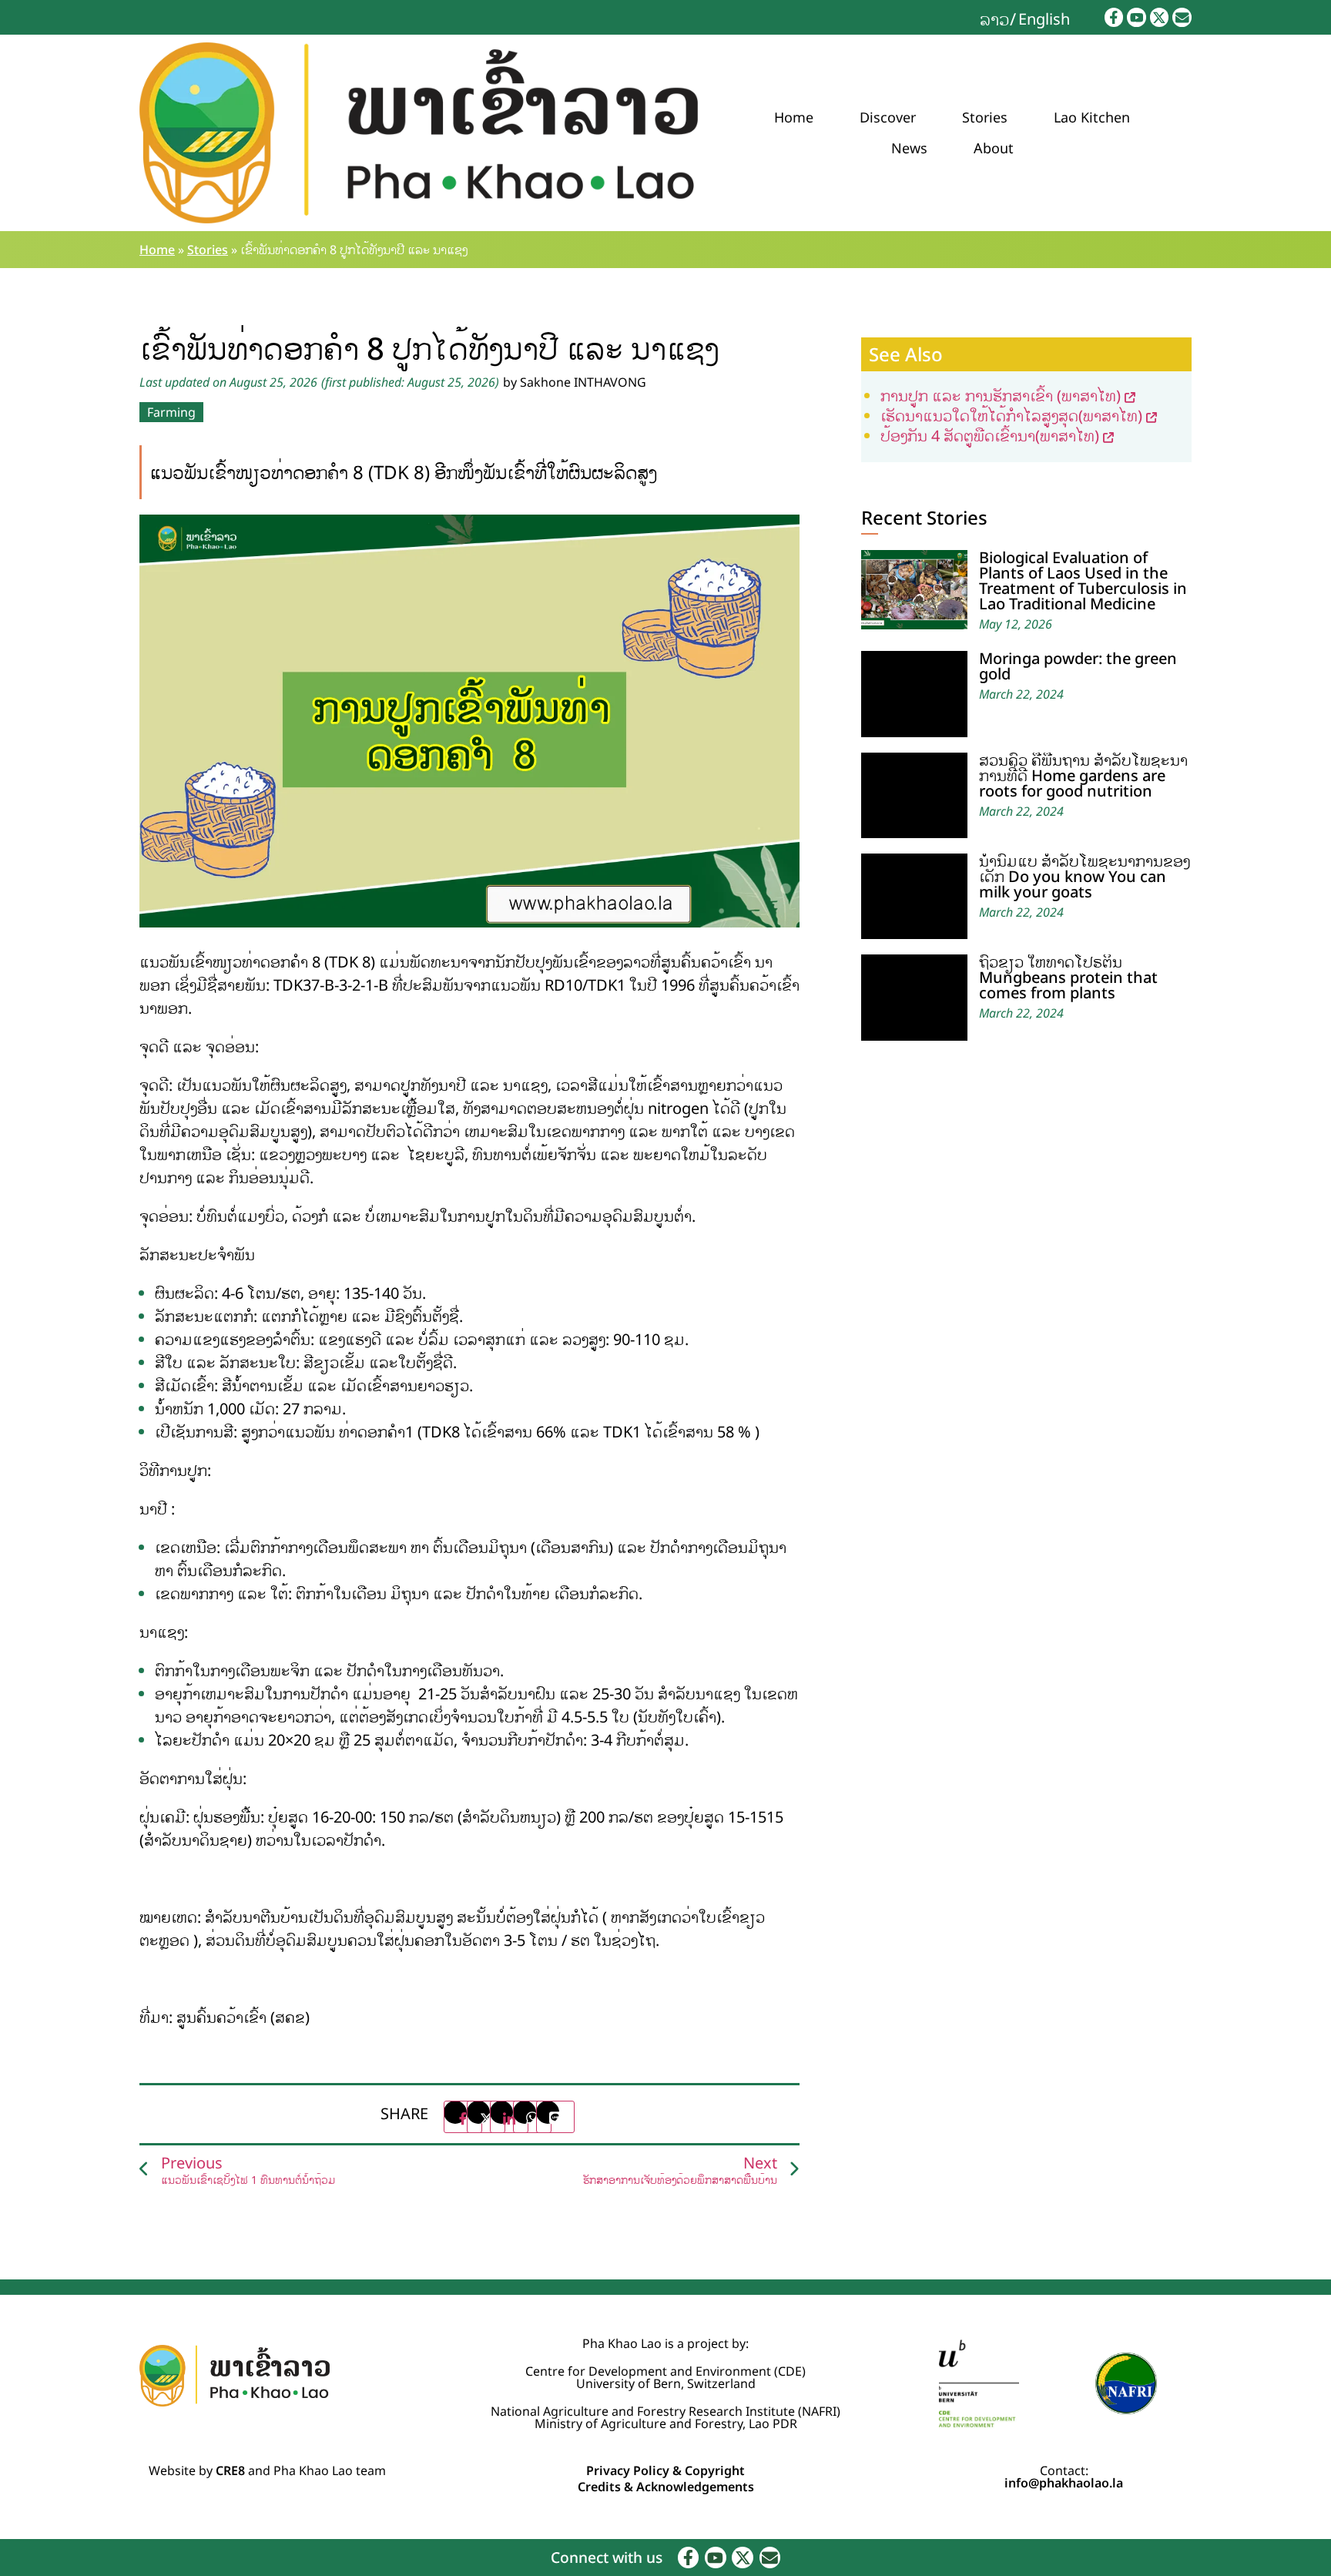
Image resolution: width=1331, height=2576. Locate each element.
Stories (985, 117)
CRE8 (230, 2470)
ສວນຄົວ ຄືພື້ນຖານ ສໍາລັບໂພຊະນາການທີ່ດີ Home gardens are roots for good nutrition (1083, 775)
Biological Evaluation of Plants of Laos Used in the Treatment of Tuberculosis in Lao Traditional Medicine (1083, 580)
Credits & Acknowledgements (666, 2487)
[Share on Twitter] (486, 2117)
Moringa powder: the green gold (1078, 666)
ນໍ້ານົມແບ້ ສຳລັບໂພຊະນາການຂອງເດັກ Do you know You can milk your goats (1085, 876)
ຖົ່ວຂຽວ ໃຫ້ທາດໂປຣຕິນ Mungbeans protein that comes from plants (1068, 977)
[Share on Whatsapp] (532, 2117)
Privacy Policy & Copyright (665, 2470)
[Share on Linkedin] (509, 2117)
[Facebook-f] (1114, 17)
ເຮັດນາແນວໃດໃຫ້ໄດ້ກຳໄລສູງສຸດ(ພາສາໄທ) (1011, 416)
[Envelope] (1182, 17)
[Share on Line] (555, 2117)
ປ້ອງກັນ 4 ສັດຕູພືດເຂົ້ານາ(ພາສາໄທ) (990, 436)
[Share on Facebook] (463, 2117)
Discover (888, 117)
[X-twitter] (1160, 17)
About (994, 148)
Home (794, 117)
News (909, 148)
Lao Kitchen (1092, 117)
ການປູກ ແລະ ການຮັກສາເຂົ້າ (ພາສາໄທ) (1001, 396)
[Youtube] (1137, 17)
